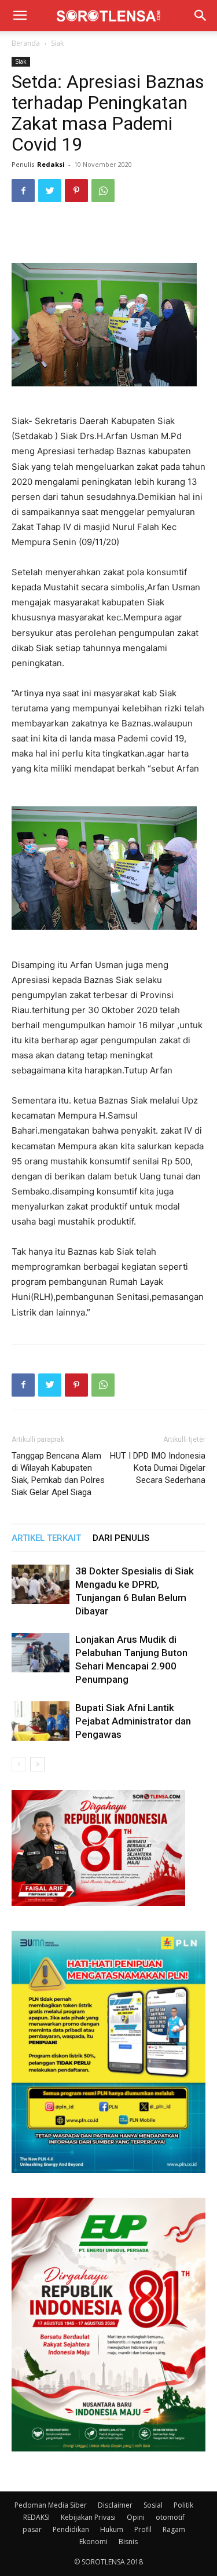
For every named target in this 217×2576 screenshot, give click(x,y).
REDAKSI (36, 2517)
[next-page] (37, 1764)
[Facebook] (23, 191)
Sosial (153, 2505)
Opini (136, 2517)
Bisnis (128, 2542)
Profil (143, 2529)
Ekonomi (93, 2542)
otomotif (170, 2517)
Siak (57, 43)
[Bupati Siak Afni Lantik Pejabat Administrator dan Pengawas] (41, 1721)
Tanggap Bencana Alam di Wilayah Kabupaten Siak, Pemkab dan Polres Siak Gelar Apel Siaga (58, 1474)
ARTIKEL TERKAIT (46, 1538)
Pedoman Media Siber (51, 2505)
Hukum (112, 2529)
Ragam (174, 2529)
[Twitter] (50, 191)
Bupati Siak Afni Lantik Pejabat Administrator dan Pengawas (133, 1721)
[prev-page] (19, 1764)
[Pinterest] (76, 191)
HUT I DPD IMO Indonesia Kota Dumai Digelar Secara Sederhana (158, 1468)
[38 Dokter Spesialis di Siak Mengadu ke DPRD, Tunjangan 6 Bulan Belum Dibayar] (41, 1585)
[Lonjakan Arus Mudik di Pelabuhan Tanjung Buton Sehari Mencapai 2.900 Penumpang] (41, 1653)
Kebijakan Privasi (88, 2517)
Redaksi (51, 164)
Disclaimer (115, 2505)
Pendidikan (71, 2529)
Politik (183, 2505)
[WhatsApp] (103, 191)
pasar (32, 2529)
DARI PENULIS (121, 1538)
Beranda (26, 43)
